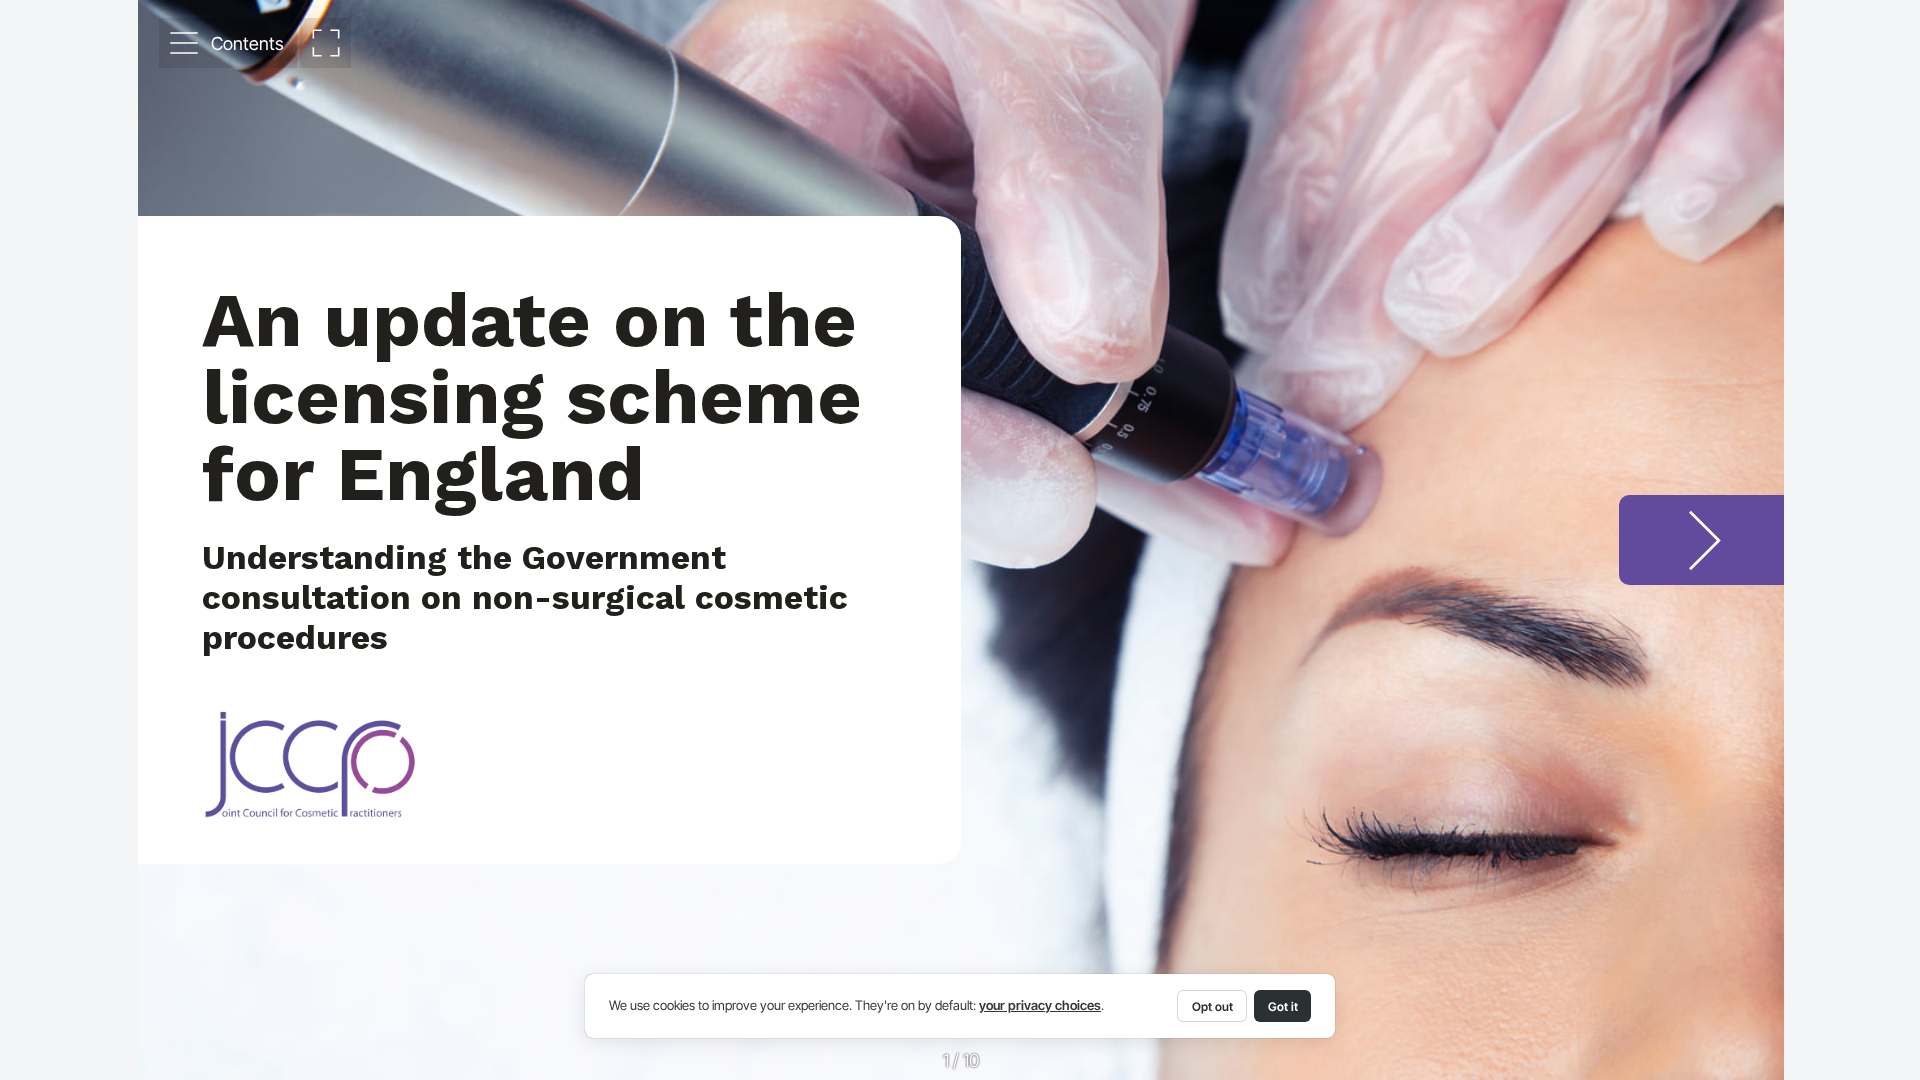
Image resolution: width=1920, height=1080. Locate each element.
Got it (1283, 1006)
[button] (228, 43)
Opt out (1212, 1006)
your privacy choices (1040, 1005)
